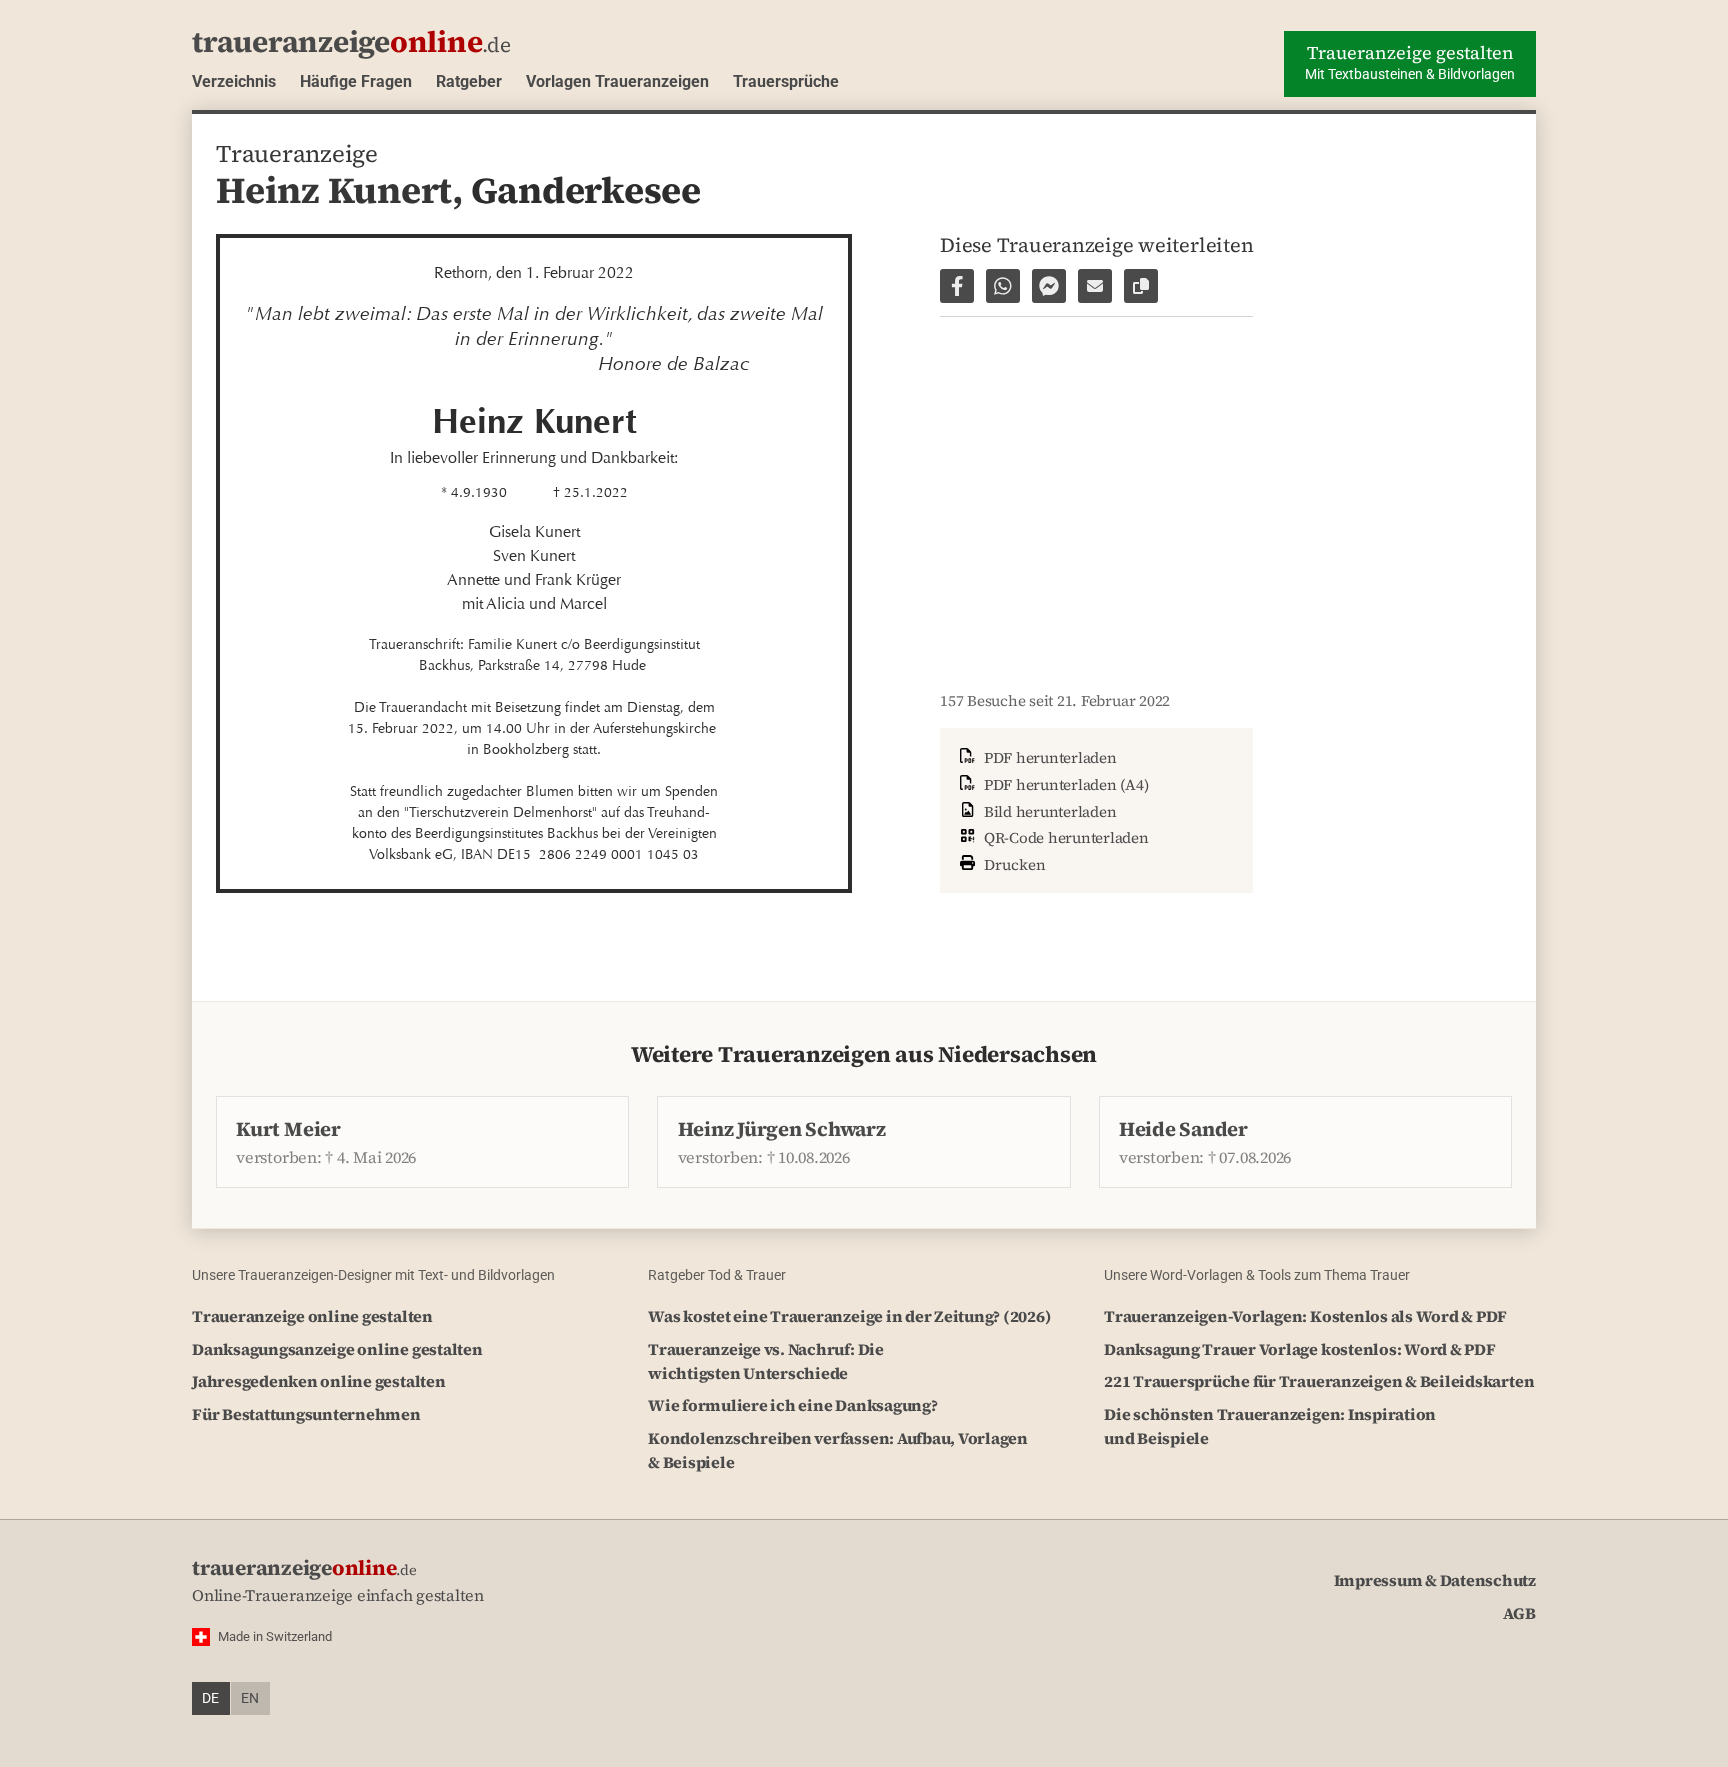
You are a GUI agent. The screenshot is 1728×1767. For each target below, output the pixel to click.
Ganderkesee (586, 190)
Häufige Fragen (356, 81)
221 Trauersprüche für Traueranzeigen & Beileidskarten (1319, 1381)
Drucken (1013, 864)
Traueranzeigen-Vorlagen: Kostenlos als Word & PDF (1305, 1316)
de (210, 1698)
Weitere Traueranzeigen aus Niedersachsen (864, 1054)
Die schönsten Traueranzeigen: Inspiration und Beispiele (1270, 1426)
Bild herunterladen (1048, 811)
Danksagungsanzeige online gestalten (337, 1349)
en (250, 1698)
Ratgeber (469, 81)
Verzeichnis (234, 81)
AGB (1519, 1613)
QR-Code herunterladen (1064, 837)
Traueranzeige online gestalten (312, 1316)
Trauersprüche (786, 81)
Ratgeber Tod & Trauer (717, 1275)
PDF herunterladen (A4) (1064, 784)
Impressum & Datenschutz (1435, 1580)
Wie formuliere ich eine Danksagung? (793, 1405)
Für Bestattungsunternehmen (306, 1414)
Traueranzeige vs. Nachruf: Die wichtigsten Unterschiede (766, 1361)
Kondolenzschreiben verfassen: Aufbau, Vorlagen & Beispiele (838, 1450)
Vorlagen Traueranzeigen (617, 81)
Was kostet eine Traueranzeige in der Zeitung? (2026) (850, 1316)
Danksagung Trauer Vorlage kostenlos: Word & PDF (1300, 1349)
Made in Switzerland (275, 1636)
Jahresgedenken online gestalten (319, 1381)
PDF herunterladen (1048, 757)
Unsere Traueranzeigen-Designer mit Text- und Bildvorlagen (373, 1275)
